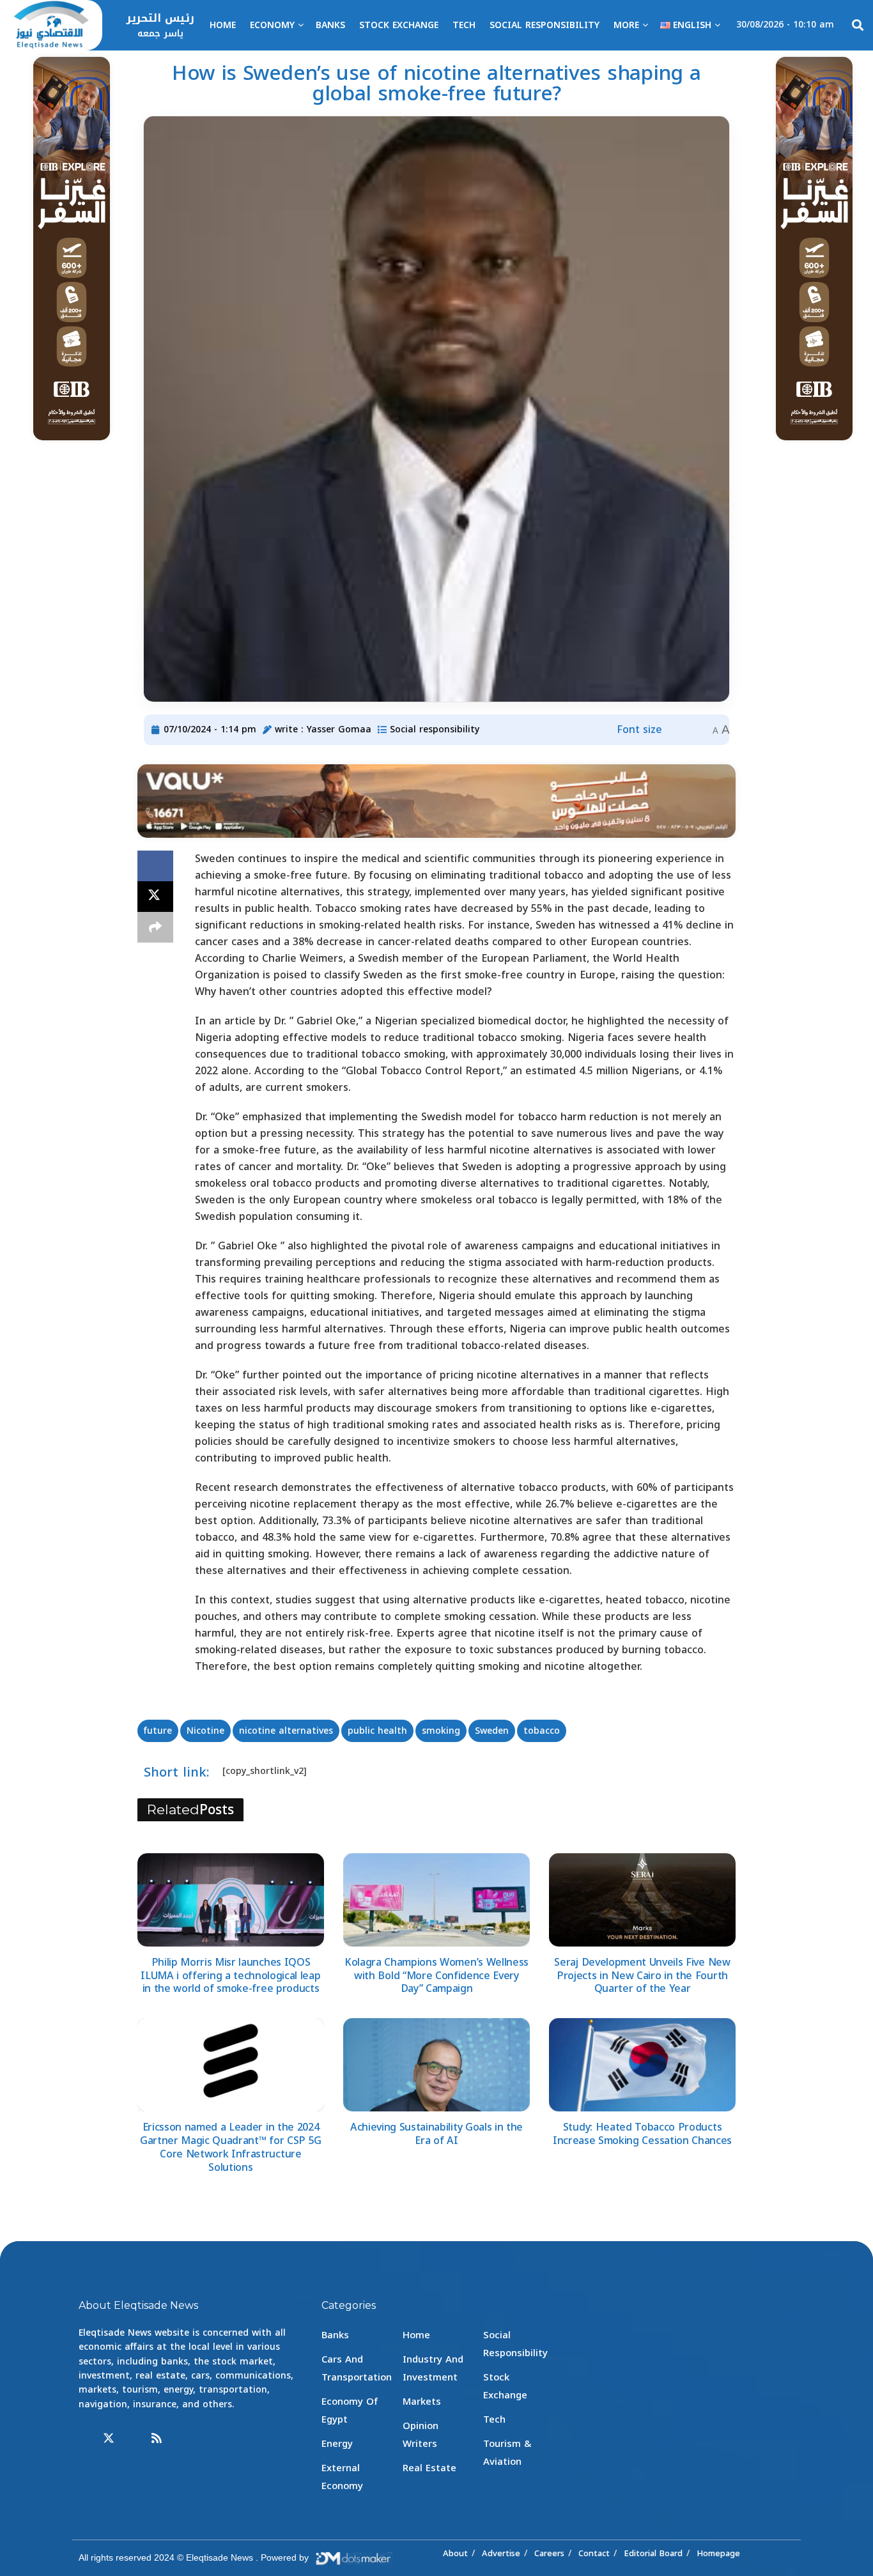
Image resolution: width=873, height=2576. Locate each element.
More (626, 25)
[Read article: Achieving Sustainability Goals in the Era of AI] (436, 2065)
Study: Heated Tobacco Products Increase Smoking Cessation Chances (642, 2134)
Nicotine (205, 1731)
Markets (422, 2402)
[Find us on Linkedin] (133, 2439)
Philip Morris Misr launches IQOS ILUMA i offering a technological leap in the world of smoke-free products (230, 1976)
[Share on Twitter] (155, 897)
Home (223, 25)
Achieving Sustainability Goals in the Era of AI (436, 2134)
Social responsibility (545, 25)
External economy (342, 2477)
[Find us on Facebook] (84, 2439)
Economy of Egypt (350, 2410)
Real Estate (429, 2468)
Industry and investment (433, 2368)
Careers (549, 2553)
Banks (330, 25)
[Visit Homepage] (51, 26)
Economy (272, 25)
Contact (594, 2553)
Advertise (501, 2553)
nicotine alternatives (286, 1731)
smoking (441, 1731)
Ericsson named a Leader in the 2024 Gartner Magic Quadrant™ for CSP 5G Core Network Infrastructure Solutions (231, 2147)
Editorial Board (653, 2553)
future (158, 1731)
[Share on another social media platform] (155, 927)
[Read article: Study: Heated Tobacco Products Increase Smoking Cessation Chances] (642, 2065)
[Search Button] (858, 26)
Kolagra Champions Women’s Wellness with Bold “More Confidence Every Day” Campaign (436, 1976)
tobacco (542, 1731)
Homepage (718, 2553)
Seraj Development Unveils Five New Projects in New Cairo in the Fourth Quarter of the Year (642, 1976)
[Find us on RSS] (157, 2439)
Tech (464, 25)
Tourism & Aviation (507, 2453)
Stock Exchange (399, 25)
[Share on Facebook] (155, 866)
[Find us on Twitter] (109, 2439)
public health (377, 1731)
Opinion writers (421, 2435)
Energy (337, 2444)
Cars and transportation (357, 2368)
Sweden (492, 1731)
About (455, 2553)
